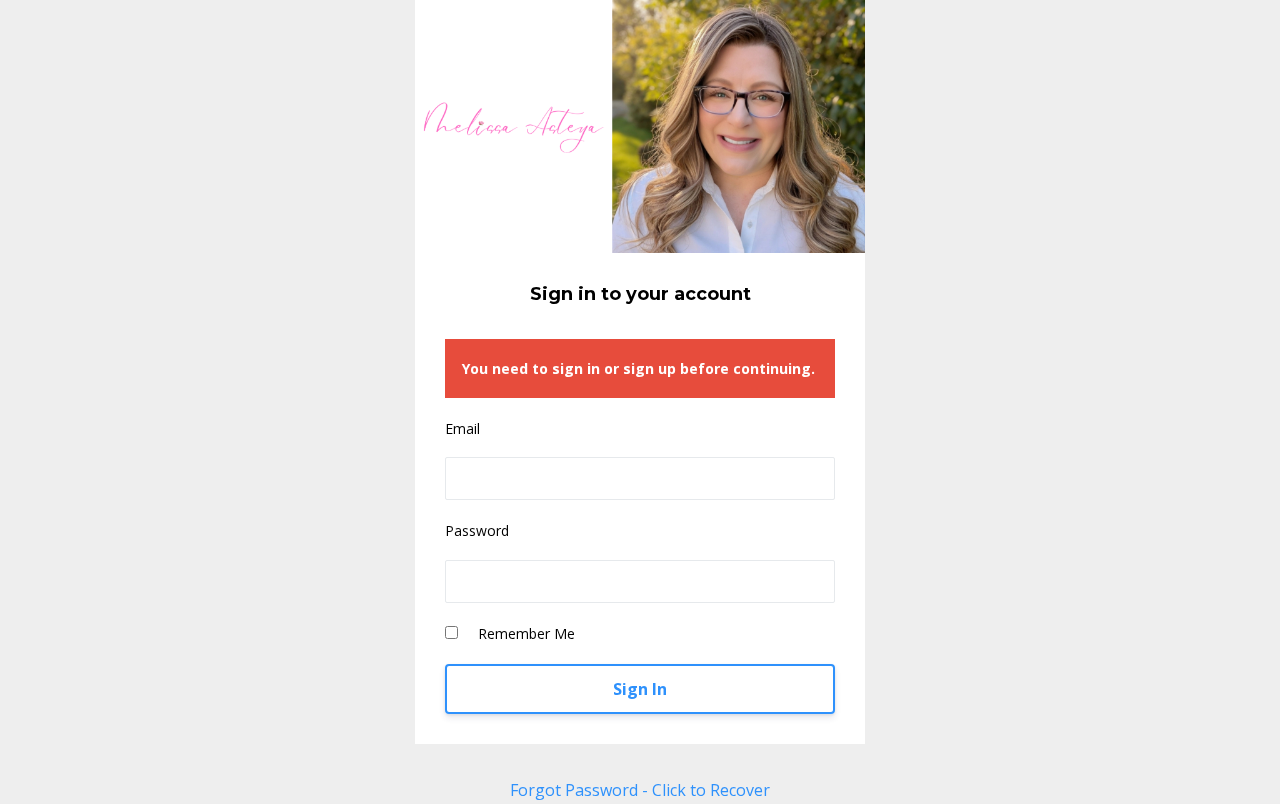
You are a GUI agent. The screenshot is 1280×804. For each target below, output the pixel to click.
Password (477, 530)
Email (462, 428)
